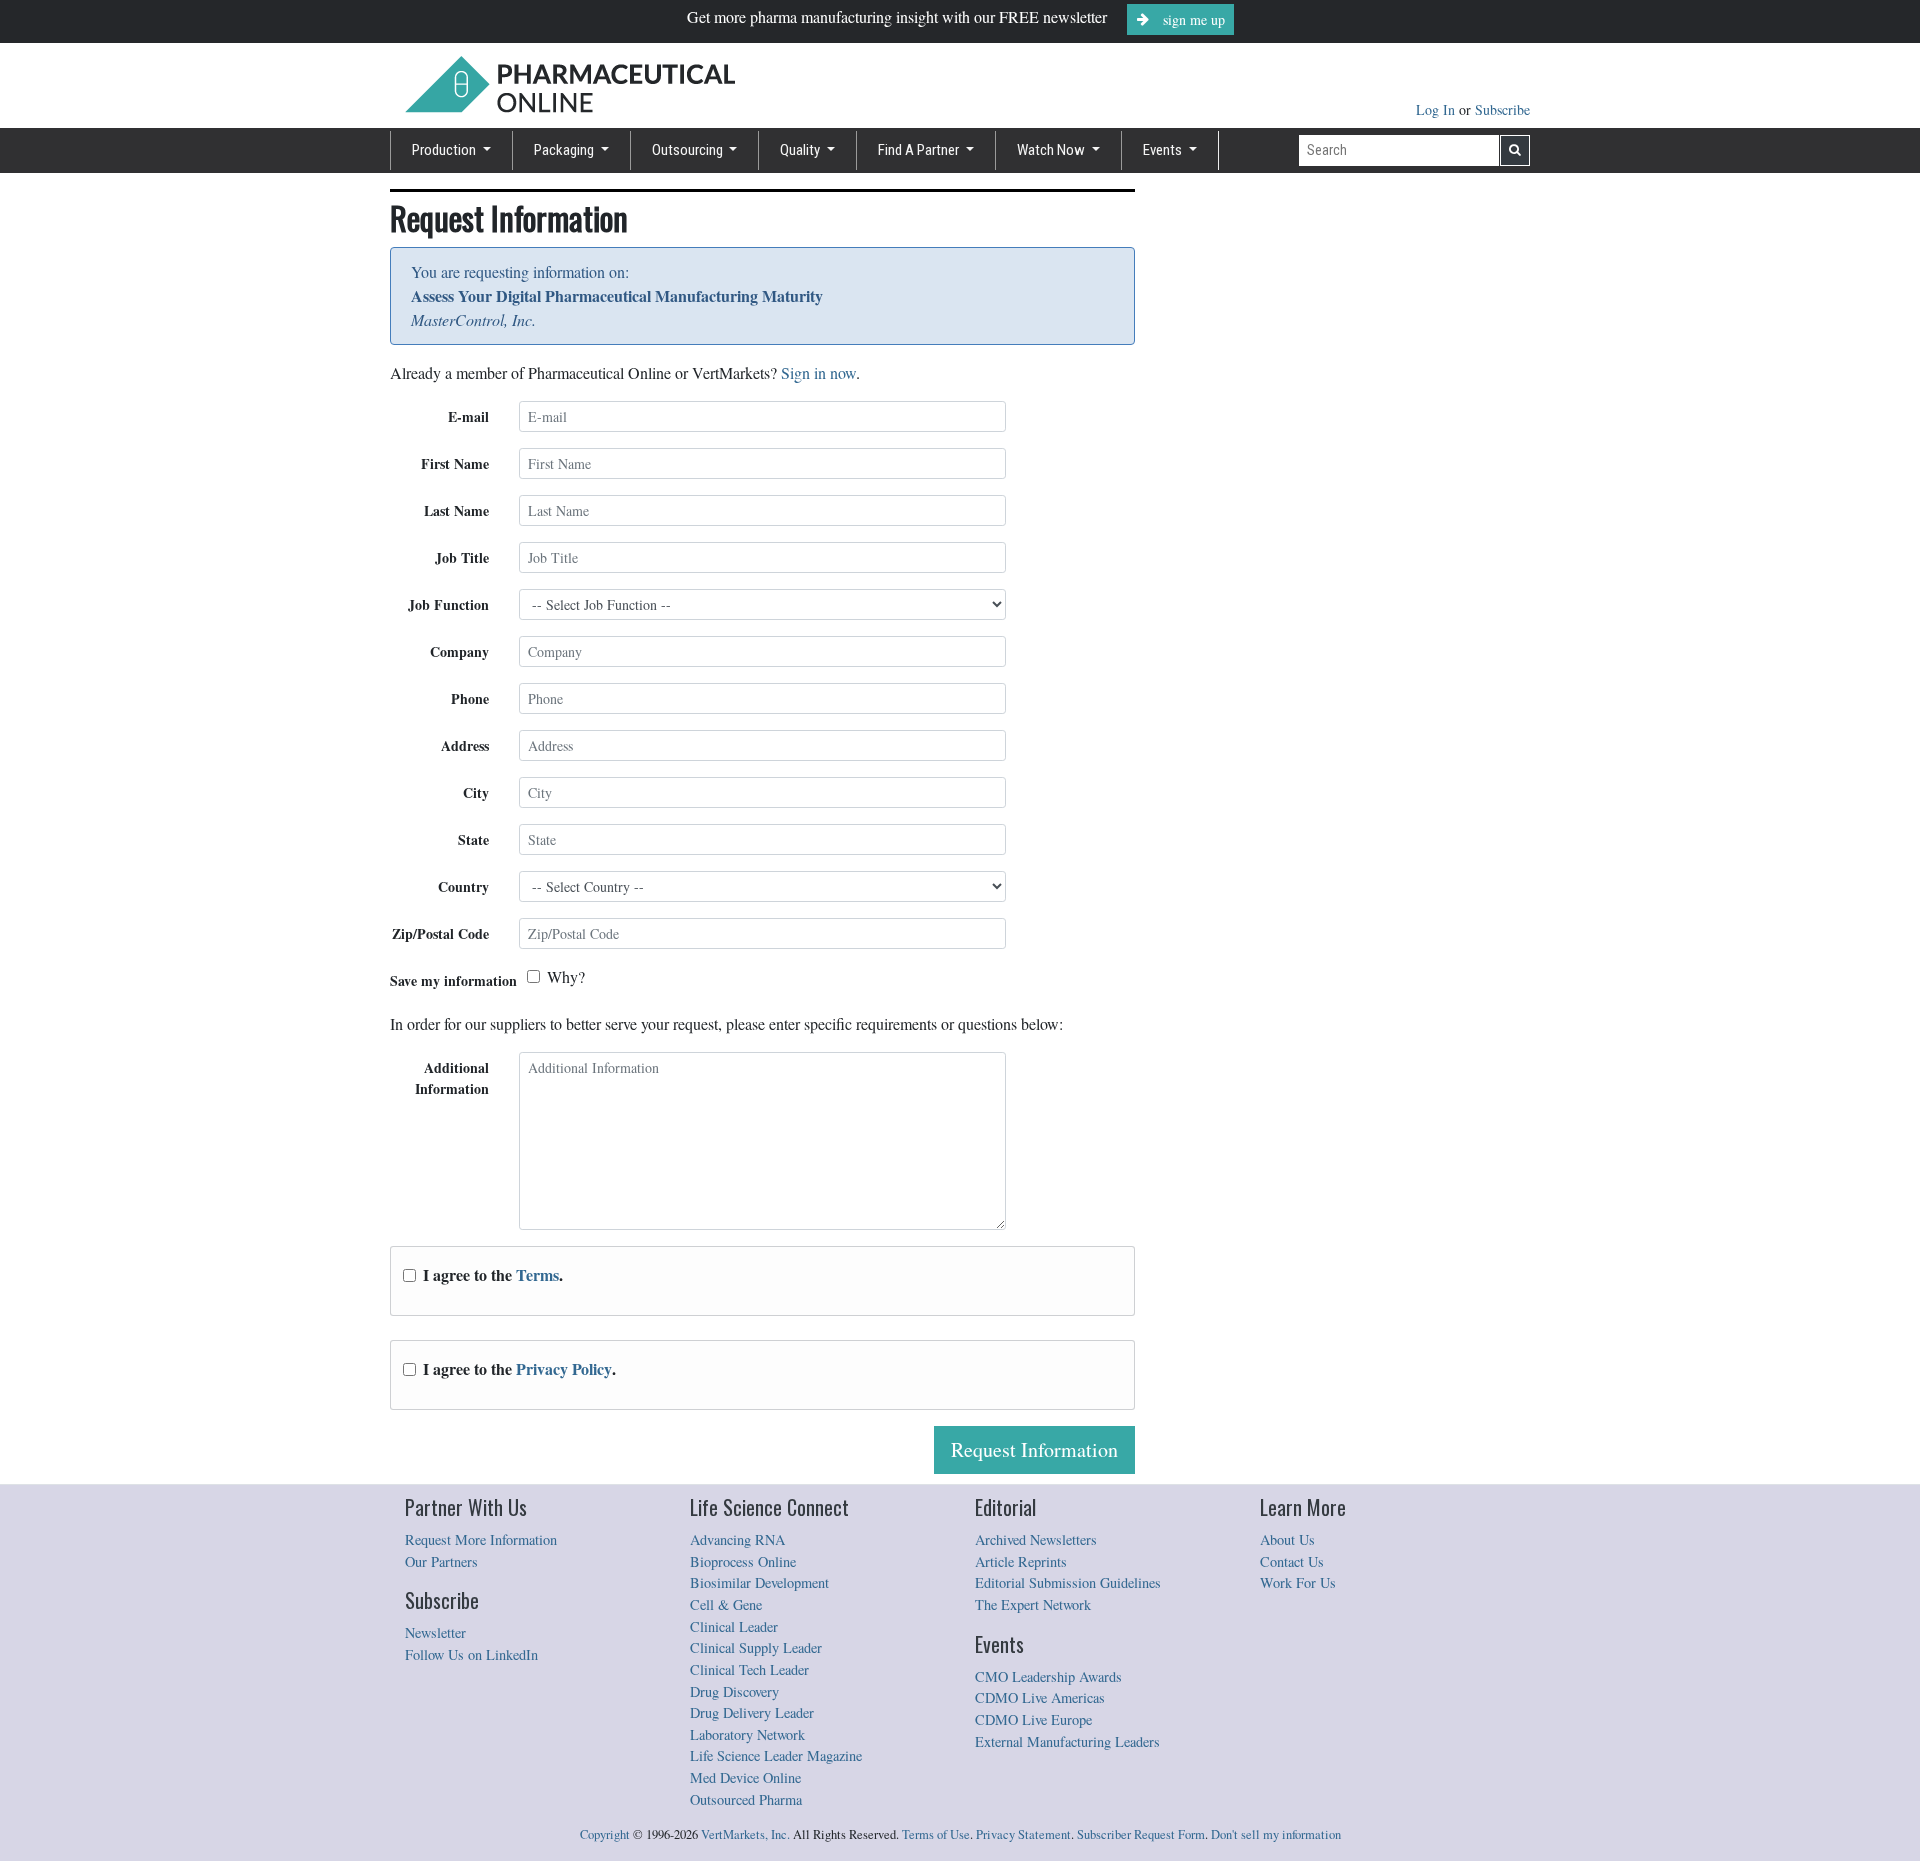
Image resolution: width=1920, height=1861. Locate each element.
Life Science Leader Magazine (776, 1755)
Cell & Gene (726, 1604)
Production (445, 150)
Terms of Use (936, 1834)
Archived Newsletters (1036, 1539)
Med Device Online (745, 1777)
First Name (455, 463)
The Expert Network (1033, 1604)
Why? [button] (566, 976)
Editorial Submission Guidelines (1068, 1582)
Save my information (453, 980)
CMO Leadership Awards (1048, 1676)
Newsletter (435, 1632)
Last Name (456, 510)
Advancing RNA (737, 1539)
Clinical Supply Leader (756, 1647)
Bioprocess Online (743, 1561)
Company (459, 651)
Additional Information (452, 1078)
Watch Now (1052, 150)
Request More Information (481, 1539)
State (473, 839)
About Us (1287, 1539)
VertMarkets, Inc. (745, 1834)
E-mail (468, 416)
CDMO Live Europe (1033, 1719)
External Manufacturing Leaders (1067, 1741)
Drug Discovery (734, 1691)
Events (1164, 150)
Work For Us (1298, 1582)
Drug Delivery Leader (752, 1712)
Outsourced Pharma (746, 1799)
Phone (470, 698)
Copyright (605, 1834)
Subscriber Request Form (1141, 1834)
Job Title (462, 557)
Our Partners (441, 1561)
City (476, 792)
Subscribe (1502, 109)
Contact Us (1292, 1561)
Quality (801, 150)
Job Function (448, 604)
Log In (1437, 109)
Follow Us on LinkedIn (471, 1654)
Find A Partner (920, 150)
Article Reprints (1021, 1561)
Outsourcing (689, 150)
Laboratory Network (747, 1734)
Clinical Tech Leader (749, 1669)
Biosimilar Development (759, 1582)
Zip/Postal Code (440, 933)
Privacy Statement (1023, 1834)
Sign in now (818, 372)
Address (465, 745)
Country (463, 886)
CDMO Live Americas (1040, 1697)
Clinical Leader (734, 1626)
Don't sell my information (1276, 1834)
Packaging (565, 150)
